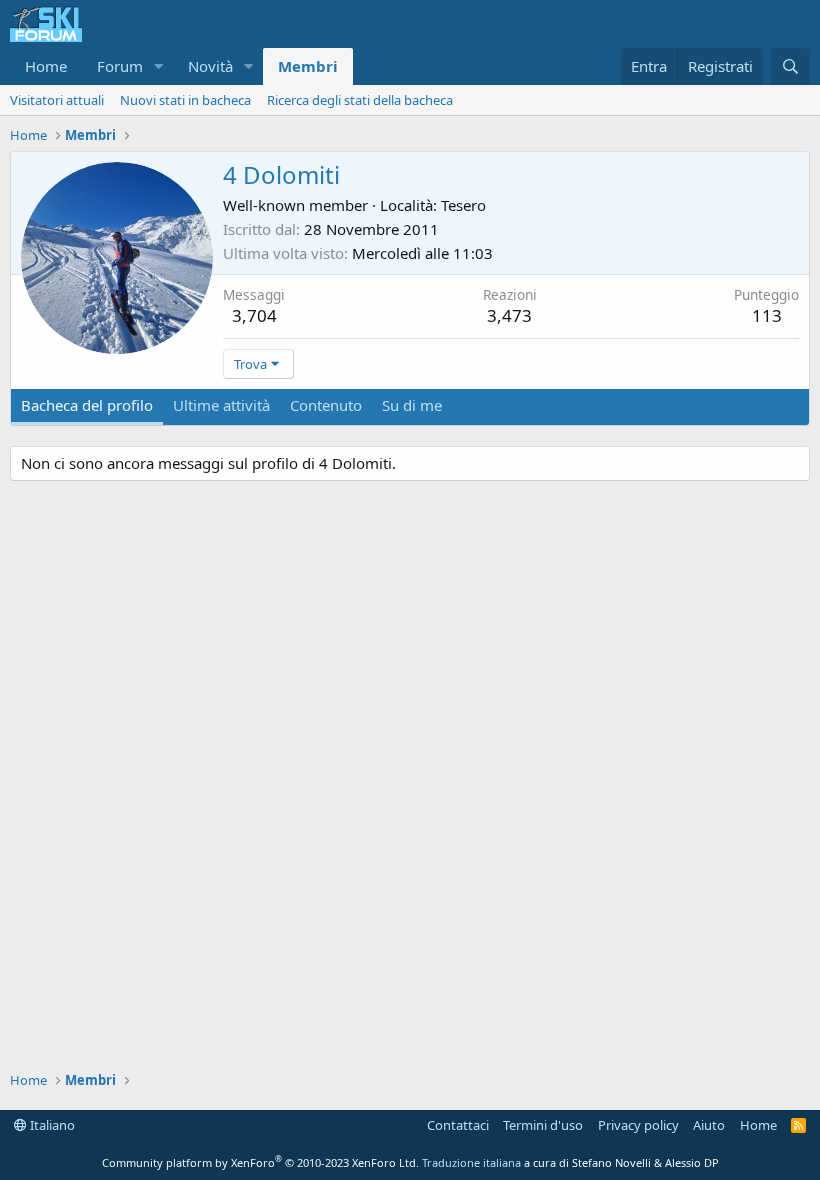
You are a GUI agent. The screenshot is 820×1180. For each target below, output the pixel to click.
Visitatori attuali (57, 100)
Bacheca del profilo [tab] (87, 405)
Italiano (51, 1125)
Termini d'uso (543, 1125)
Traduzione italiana (471, 1162)
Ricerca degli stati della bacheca (360, 100)
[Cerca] (790, 66)
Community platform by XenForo (260, 1162)
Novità (210, 66)
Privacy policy (638, 1125)
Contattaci (458, 1125)
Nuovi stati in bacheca (185, 100)
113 (767, 315)
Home (46, 66)
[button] (159, 66)
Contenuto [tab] (326, 405)
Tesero (463, 205)
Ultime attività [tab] (221, 405)
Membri (308, 66)
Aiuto (709, 1125)
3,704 (254, 315)
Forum (120, 66)
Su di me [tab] (412, 405)
